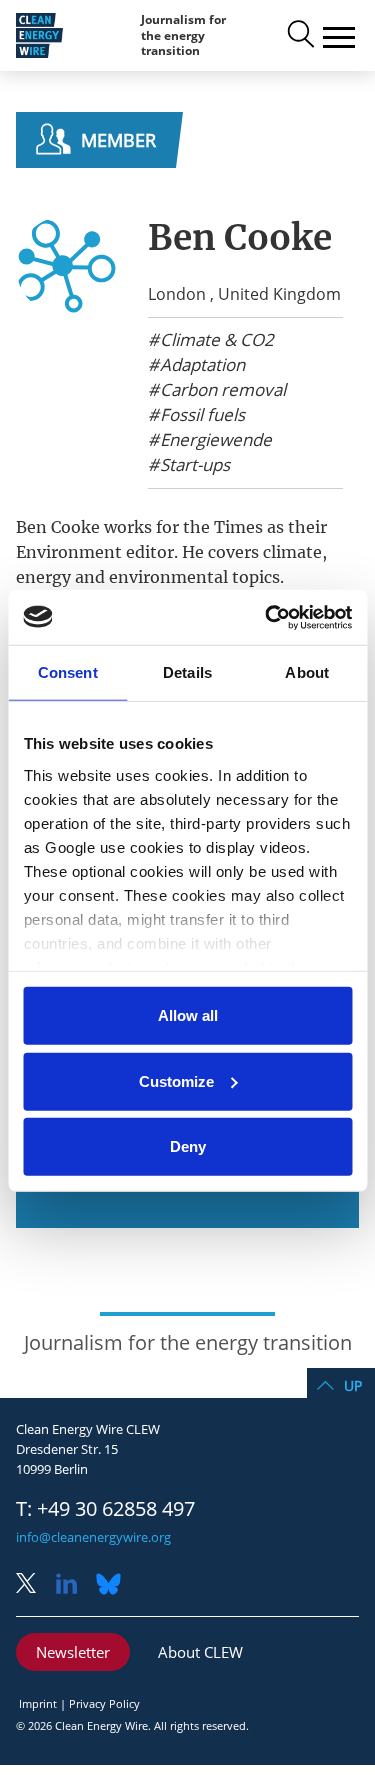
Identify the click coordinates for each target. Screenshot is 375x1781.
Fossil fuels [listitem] (200, 415)
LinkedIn (74, 1585)
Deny (188, 1146)
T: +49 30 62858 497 (105, 1509)
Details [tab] (187, 672)
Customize (176, 1080)
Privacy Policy (104, 1703)
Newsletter (73, 1652)
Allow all (188, 1015)
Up (353, 1385)
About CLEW (200, 1652)
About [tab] (307, 672)
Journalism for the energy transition (183, 35)
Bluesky (114, 1585)
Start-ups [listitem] (193, 465)
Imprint (38, 1703)
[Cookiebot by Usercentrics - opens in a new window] (267, 617)
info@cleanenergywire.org (93, 1537)
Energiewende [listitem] (214, 440)
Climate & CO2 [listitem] (215, 340)
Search (299, 35)
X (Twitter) (34, 1585)
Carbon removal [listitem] (221, 390)
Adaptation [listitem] (200, 365)
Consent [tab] (68, 672)
